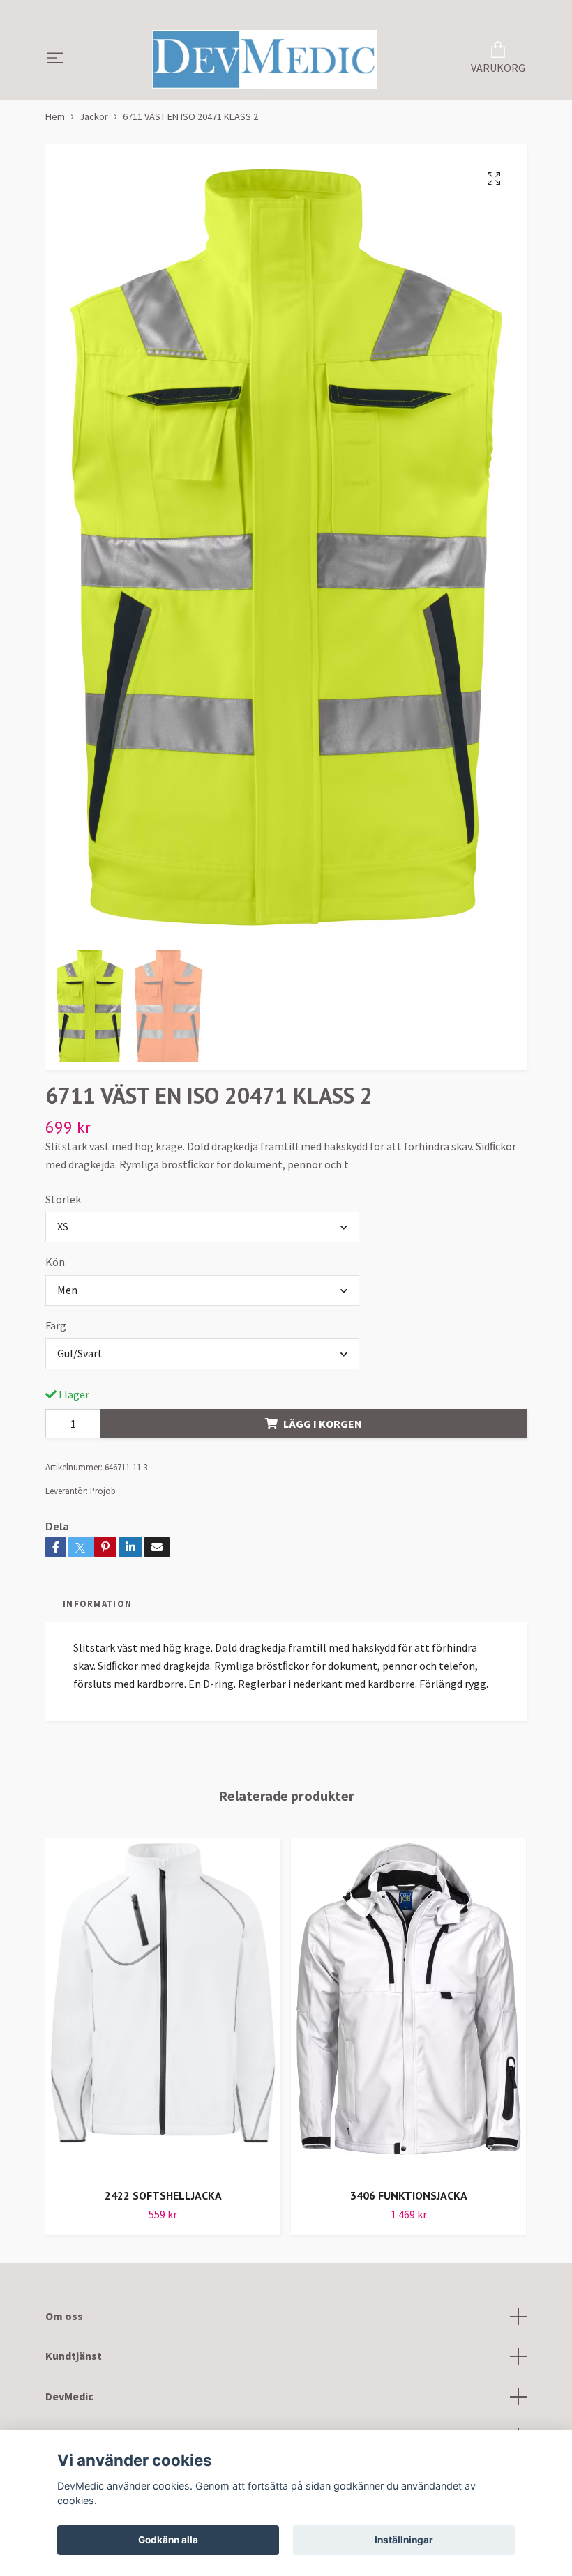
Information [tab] (97, 1603)
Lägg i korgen (323, 1424)
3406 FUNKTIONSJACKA (409, 2195)
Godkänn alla (168, 2540)
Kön (55, 1262)
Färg (56, 1325)
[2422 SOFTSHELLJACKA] (163, 2007)
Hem (55, 116)
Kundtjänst (74, 2356)
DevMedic (69, 2396)
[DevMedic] (265, 59)
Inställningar (404, 2540)
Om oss (64, 2316)
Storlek (63, 1199)
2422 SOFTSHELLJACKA (163, 2195)
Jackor (94, 116)
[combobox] (202, 1227)
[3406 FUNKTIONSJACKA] (408, 2007)
